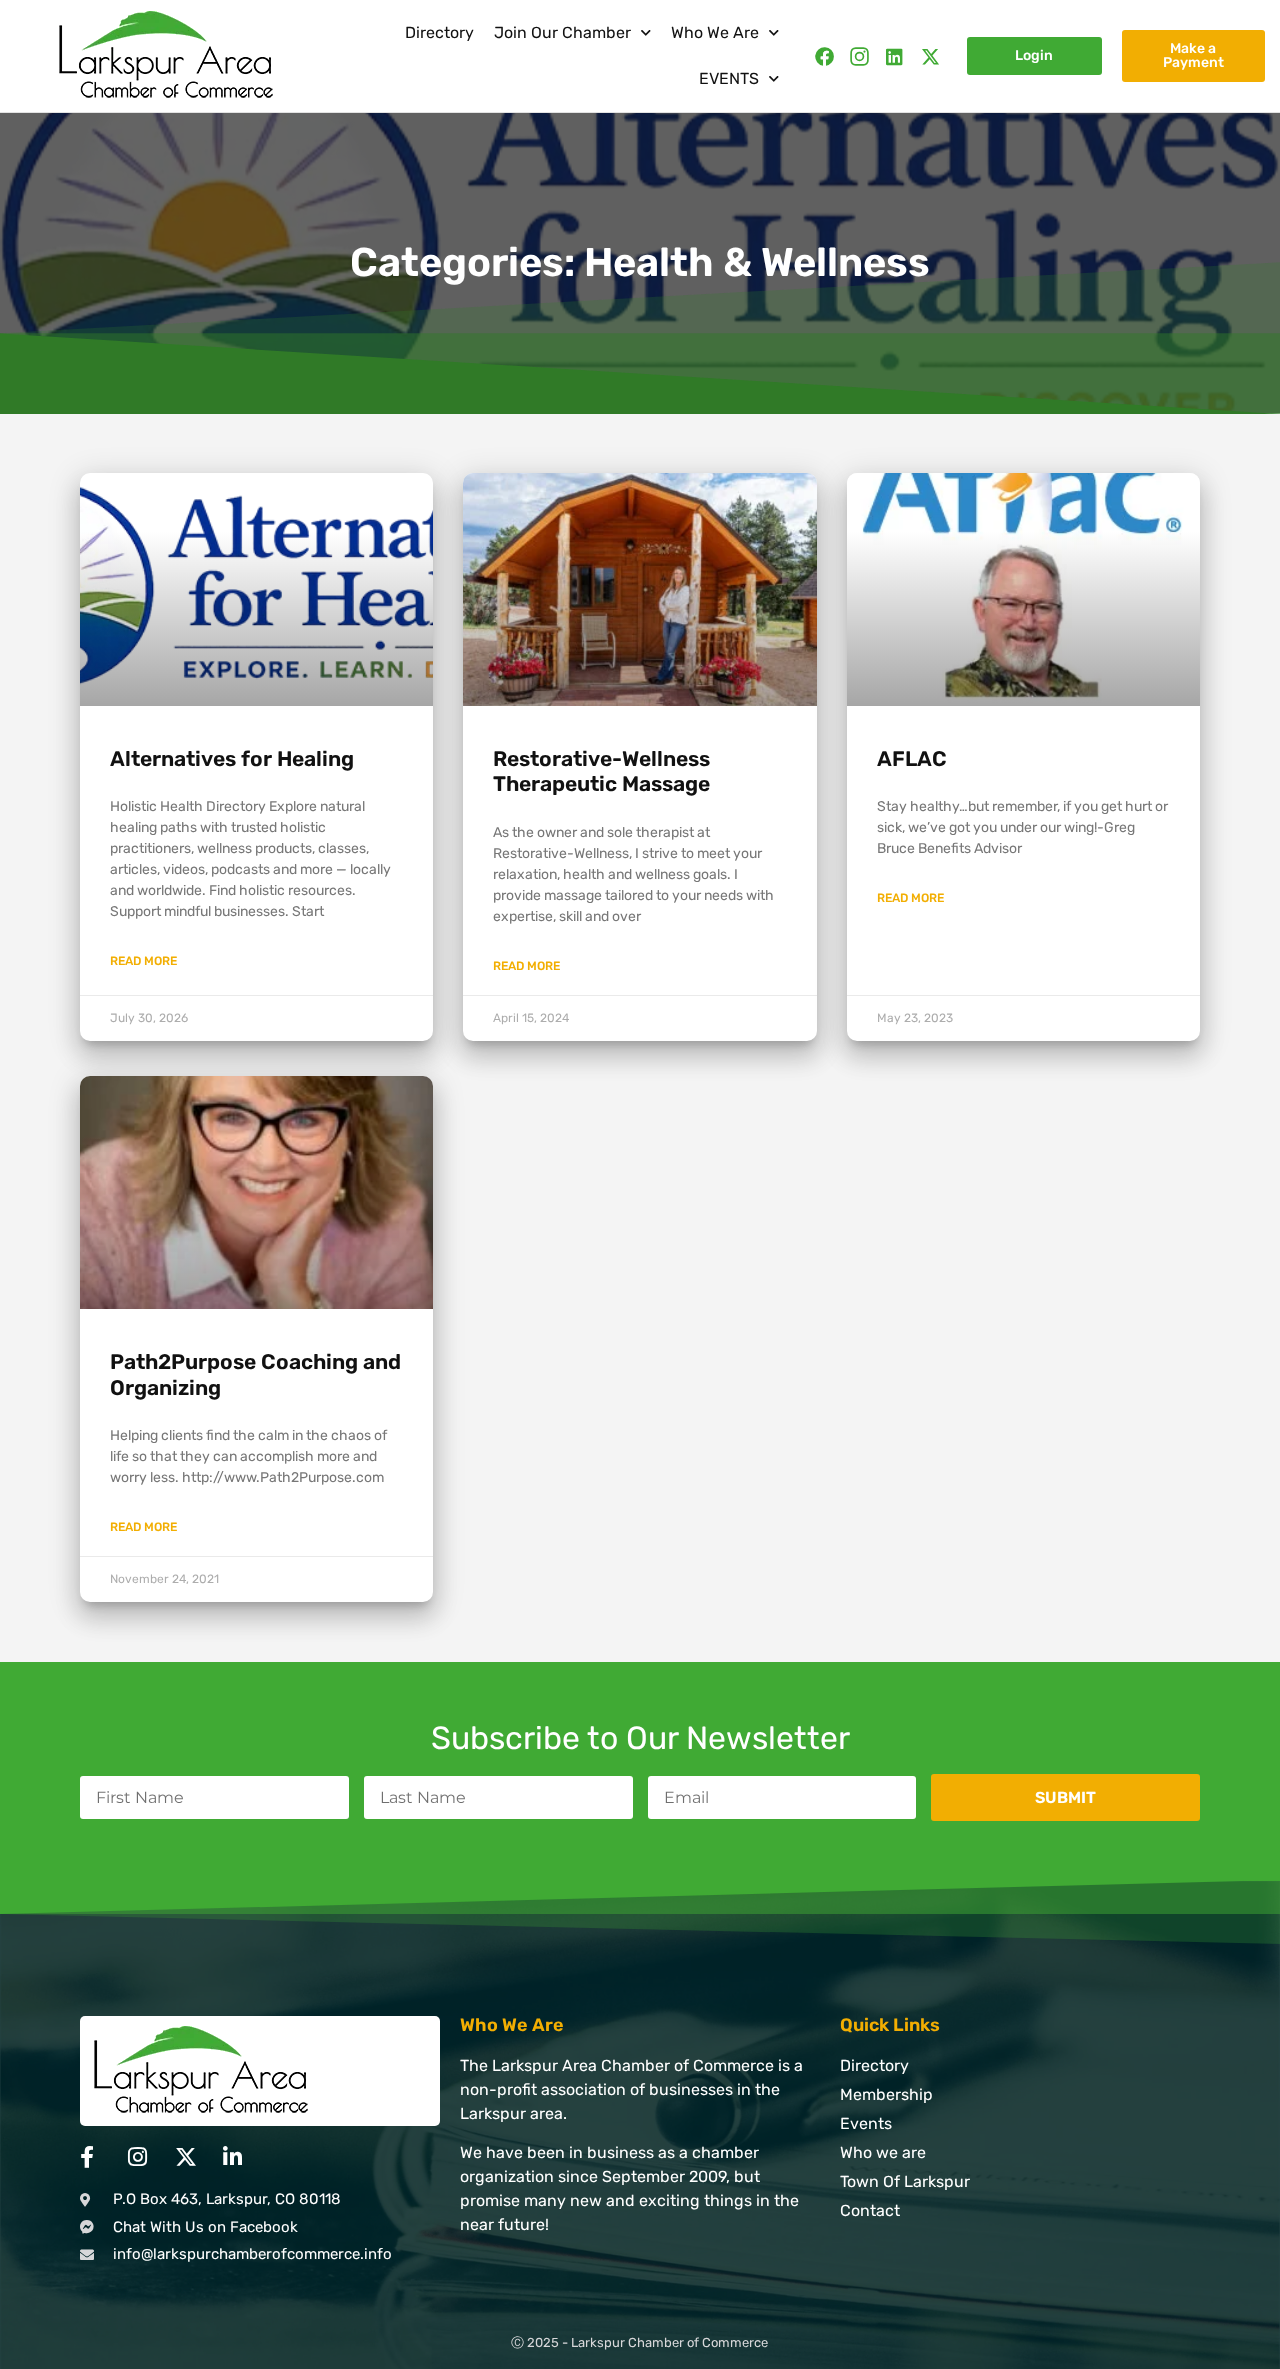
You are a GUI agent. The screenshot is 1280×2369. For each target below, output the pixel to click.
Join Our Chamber (562, 32)
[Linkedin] (894, 56)
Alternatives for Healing (232, 758)
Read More (143, 961)
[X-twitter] (930, 56)
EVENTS (729, 78)
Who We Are (715, 32)
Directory (439, 32)
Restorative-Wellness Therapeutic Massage (601, 771)
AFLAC (912, 758)
